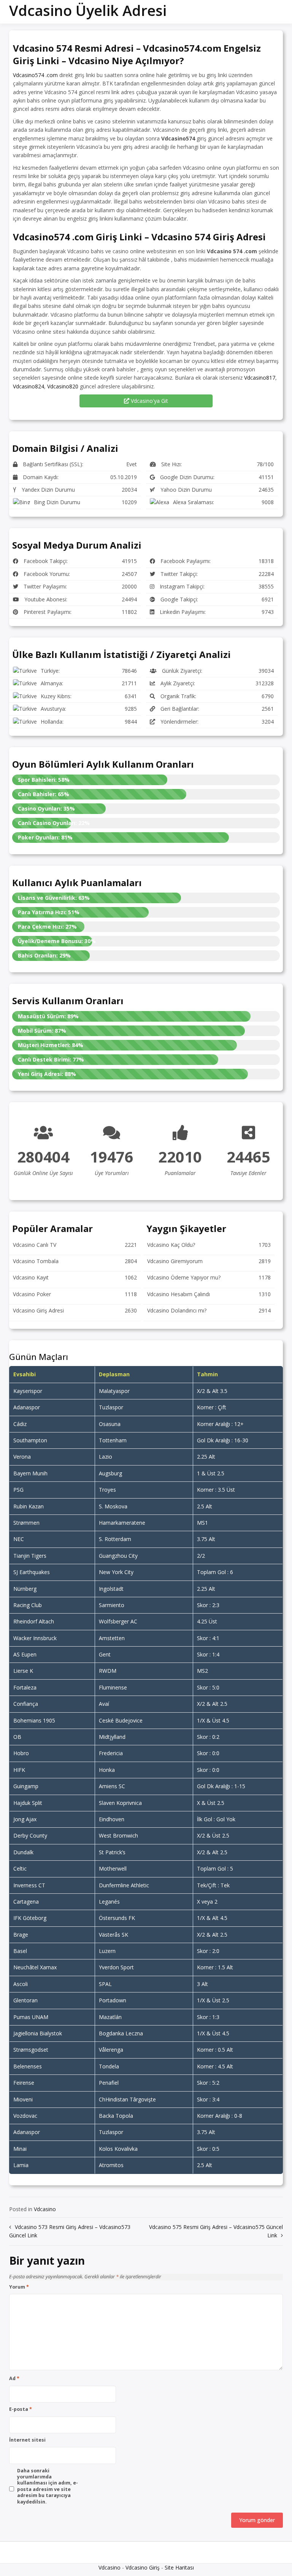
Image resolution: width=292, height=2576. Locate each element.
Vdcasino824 (29, 386)
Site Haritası (179, 2567)
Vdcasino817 (260, 378)
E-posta (21, 2409)
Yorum (19, 2287)
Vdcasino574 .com (35, 75)
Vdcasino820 (63, 386)
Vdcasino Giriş (143, 2567)
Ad (14, 2379)
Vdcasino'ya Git (149, 401)
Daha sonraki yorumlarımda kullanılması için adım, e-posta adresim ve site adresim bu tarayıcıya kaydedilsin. (48, 2486)
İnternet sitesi (27, 2440)
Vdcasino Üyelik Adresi (88, 10)
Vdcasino (45, 2209)
